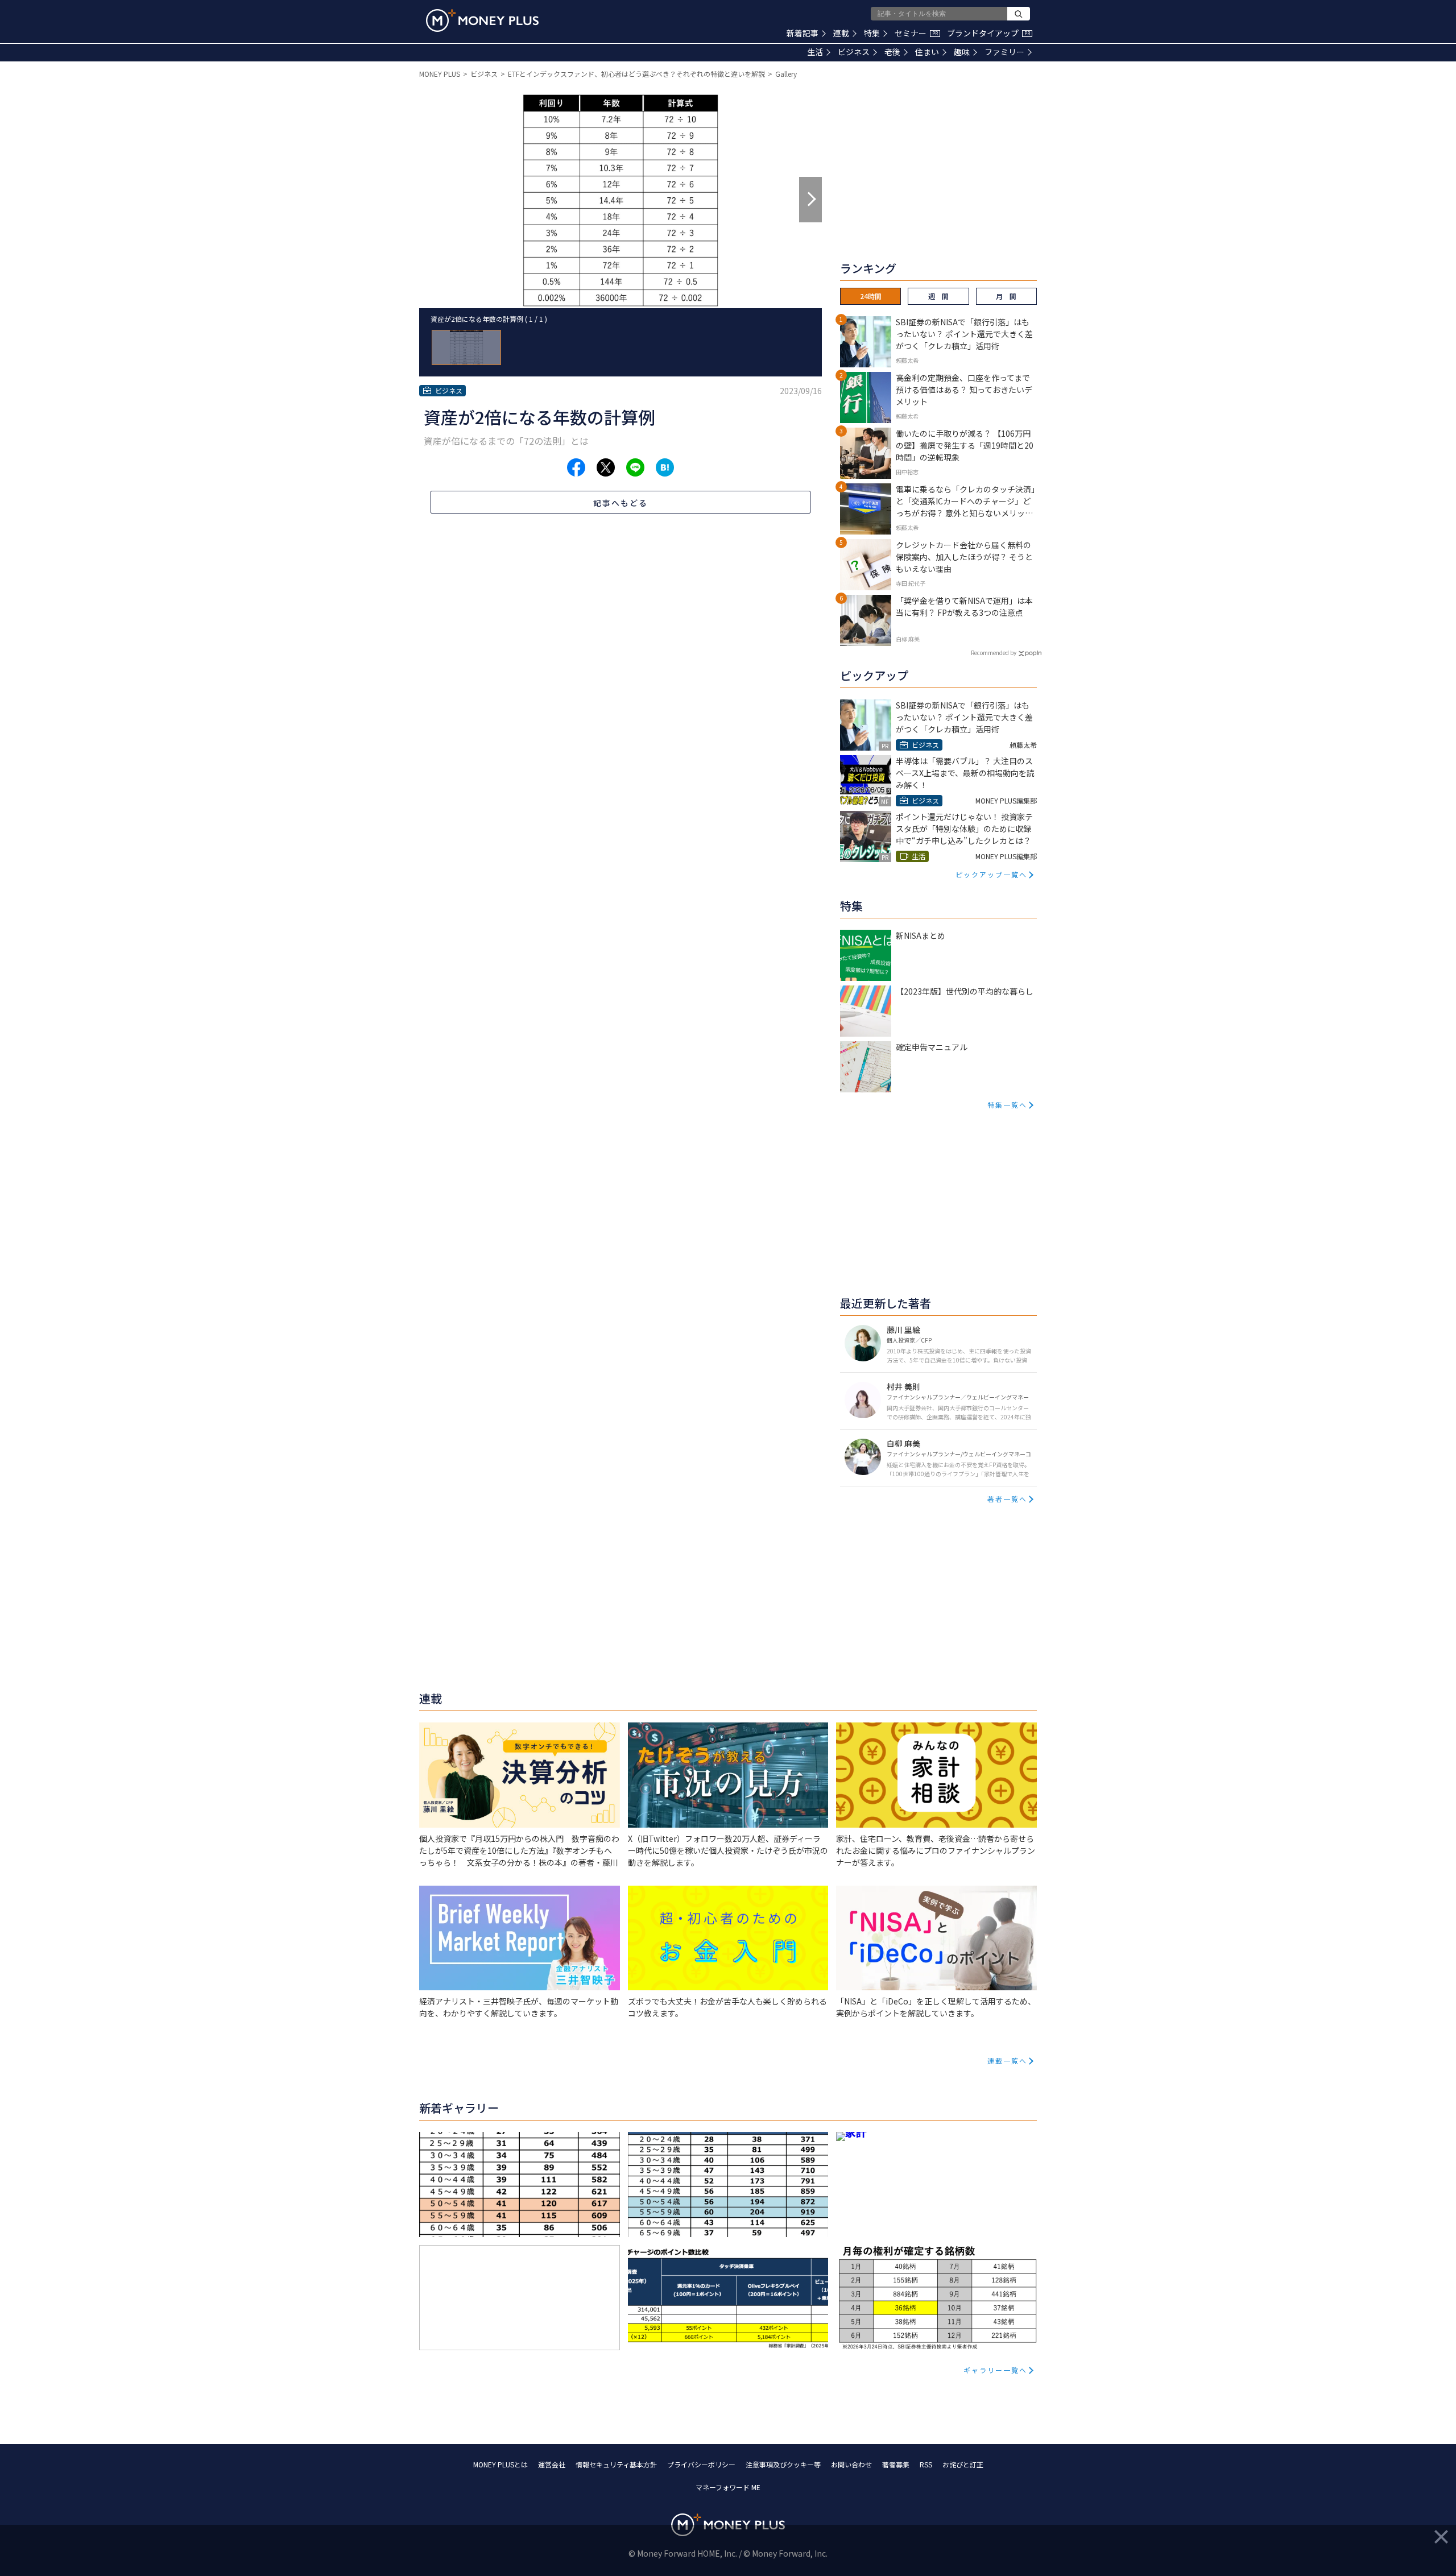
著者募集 (896, 2464)
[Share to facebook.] (576, 467)
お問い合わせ (851, 2464)
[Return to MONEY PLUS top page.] (482, 20)
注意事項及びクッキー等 (783, 2464)
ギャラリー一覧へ (995, 2370)
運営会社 (552, 2464)
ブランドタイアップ (988, 33)
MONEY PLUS (440, 74)
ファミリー (1004, 52)
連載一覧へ (1007, 2061)
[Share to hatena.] (665, 467)
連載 (841, 33)
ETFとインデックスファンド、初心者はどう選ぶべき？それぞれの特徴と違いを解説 (636, 74)
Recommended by (994, 653)
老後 (892, 52)
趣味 (962, 52)
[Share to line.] (635, 467)
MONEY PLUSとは (500, 2464)
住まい (927, 52)
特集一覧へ (1007, 1105)
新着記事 (803, 33)
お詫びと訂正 (963, 2464)
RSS (926, 2464)
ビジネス (854, 52)
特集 (872, 33)
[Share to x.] (606, 467)
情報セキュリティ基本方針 (616, 2464)
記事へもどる (621, 503)
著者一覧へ (1007, 1499)
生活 (815, 52)
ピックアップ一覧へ (991, 874)
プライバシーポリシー (701, 2464)
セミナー (916, 33)
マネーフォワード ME (728, 2487)
